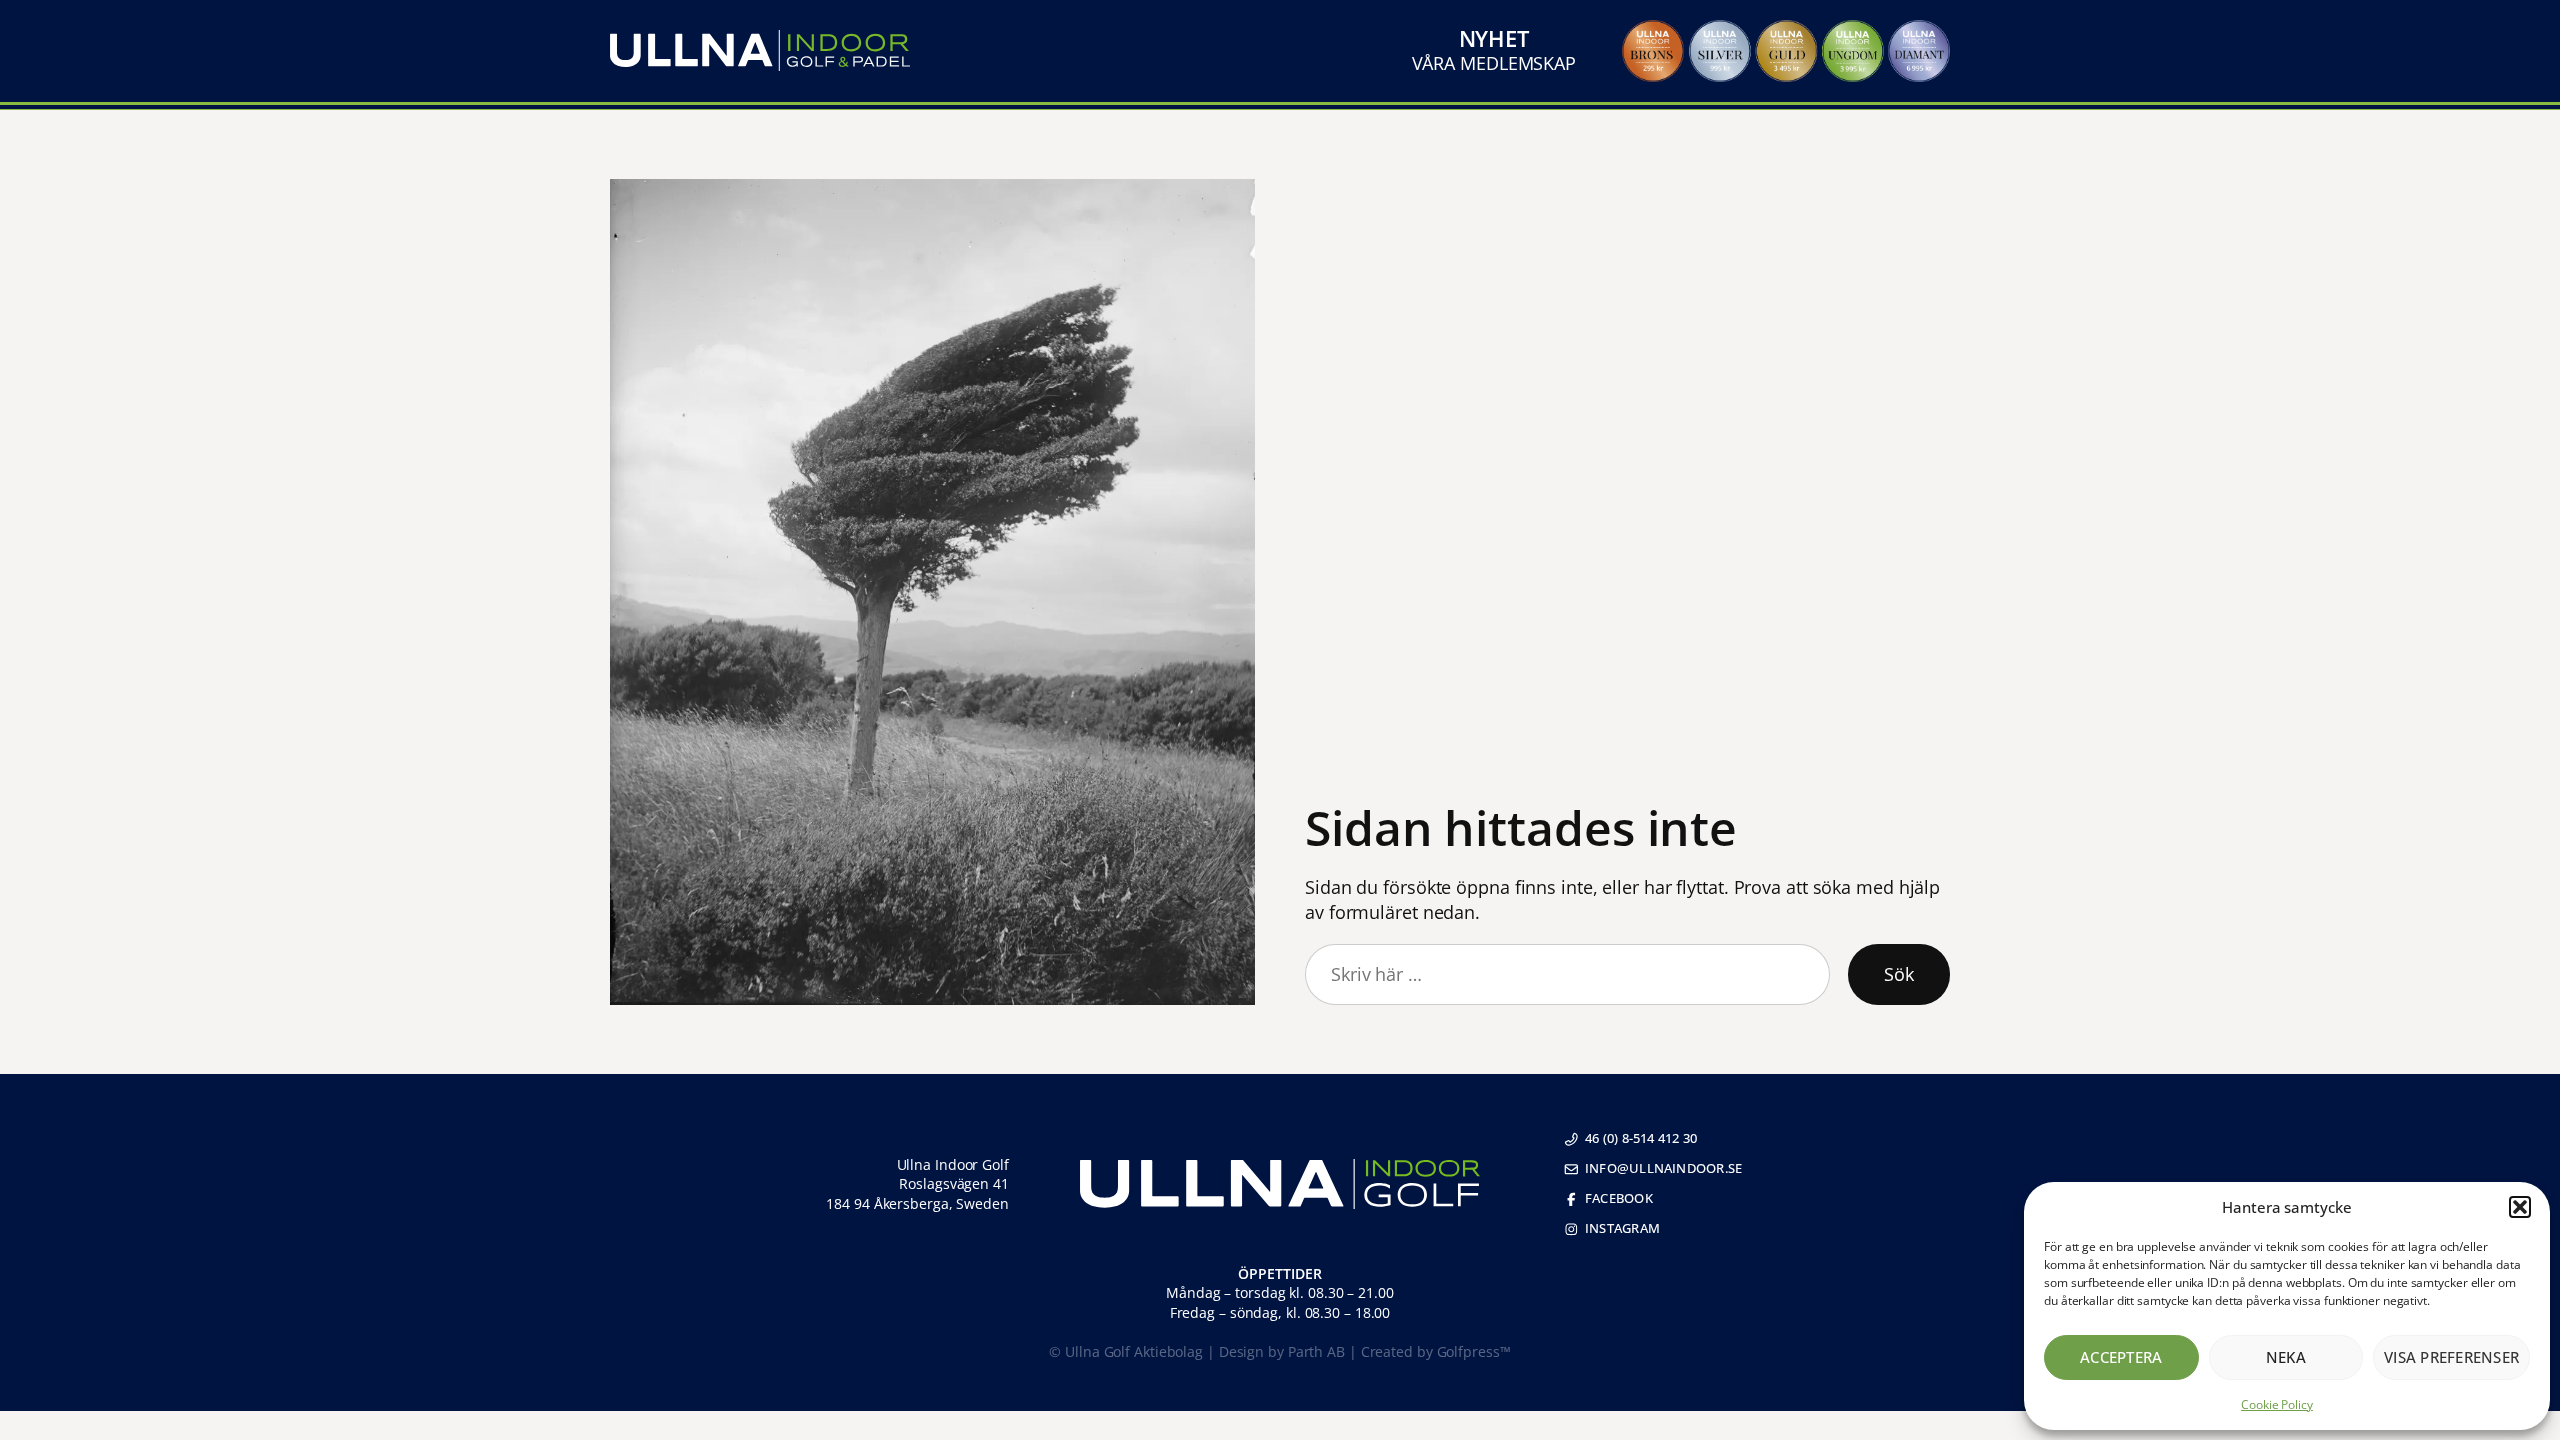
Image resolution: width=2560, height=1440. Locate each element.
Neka (2286, 1357)
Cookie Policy (2277, 1404)
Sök (1899, 974)
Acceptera (2121, 1357)
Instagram (1622, 1228)
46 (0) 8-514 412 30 (1641, 1138)
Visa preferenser (2451, 1357)
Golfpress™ (1474, 1351)
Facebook (1619, 1198)
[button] (2520, 1207)
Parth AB (1316, 1351)
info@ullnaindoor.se (1664, 1168)
